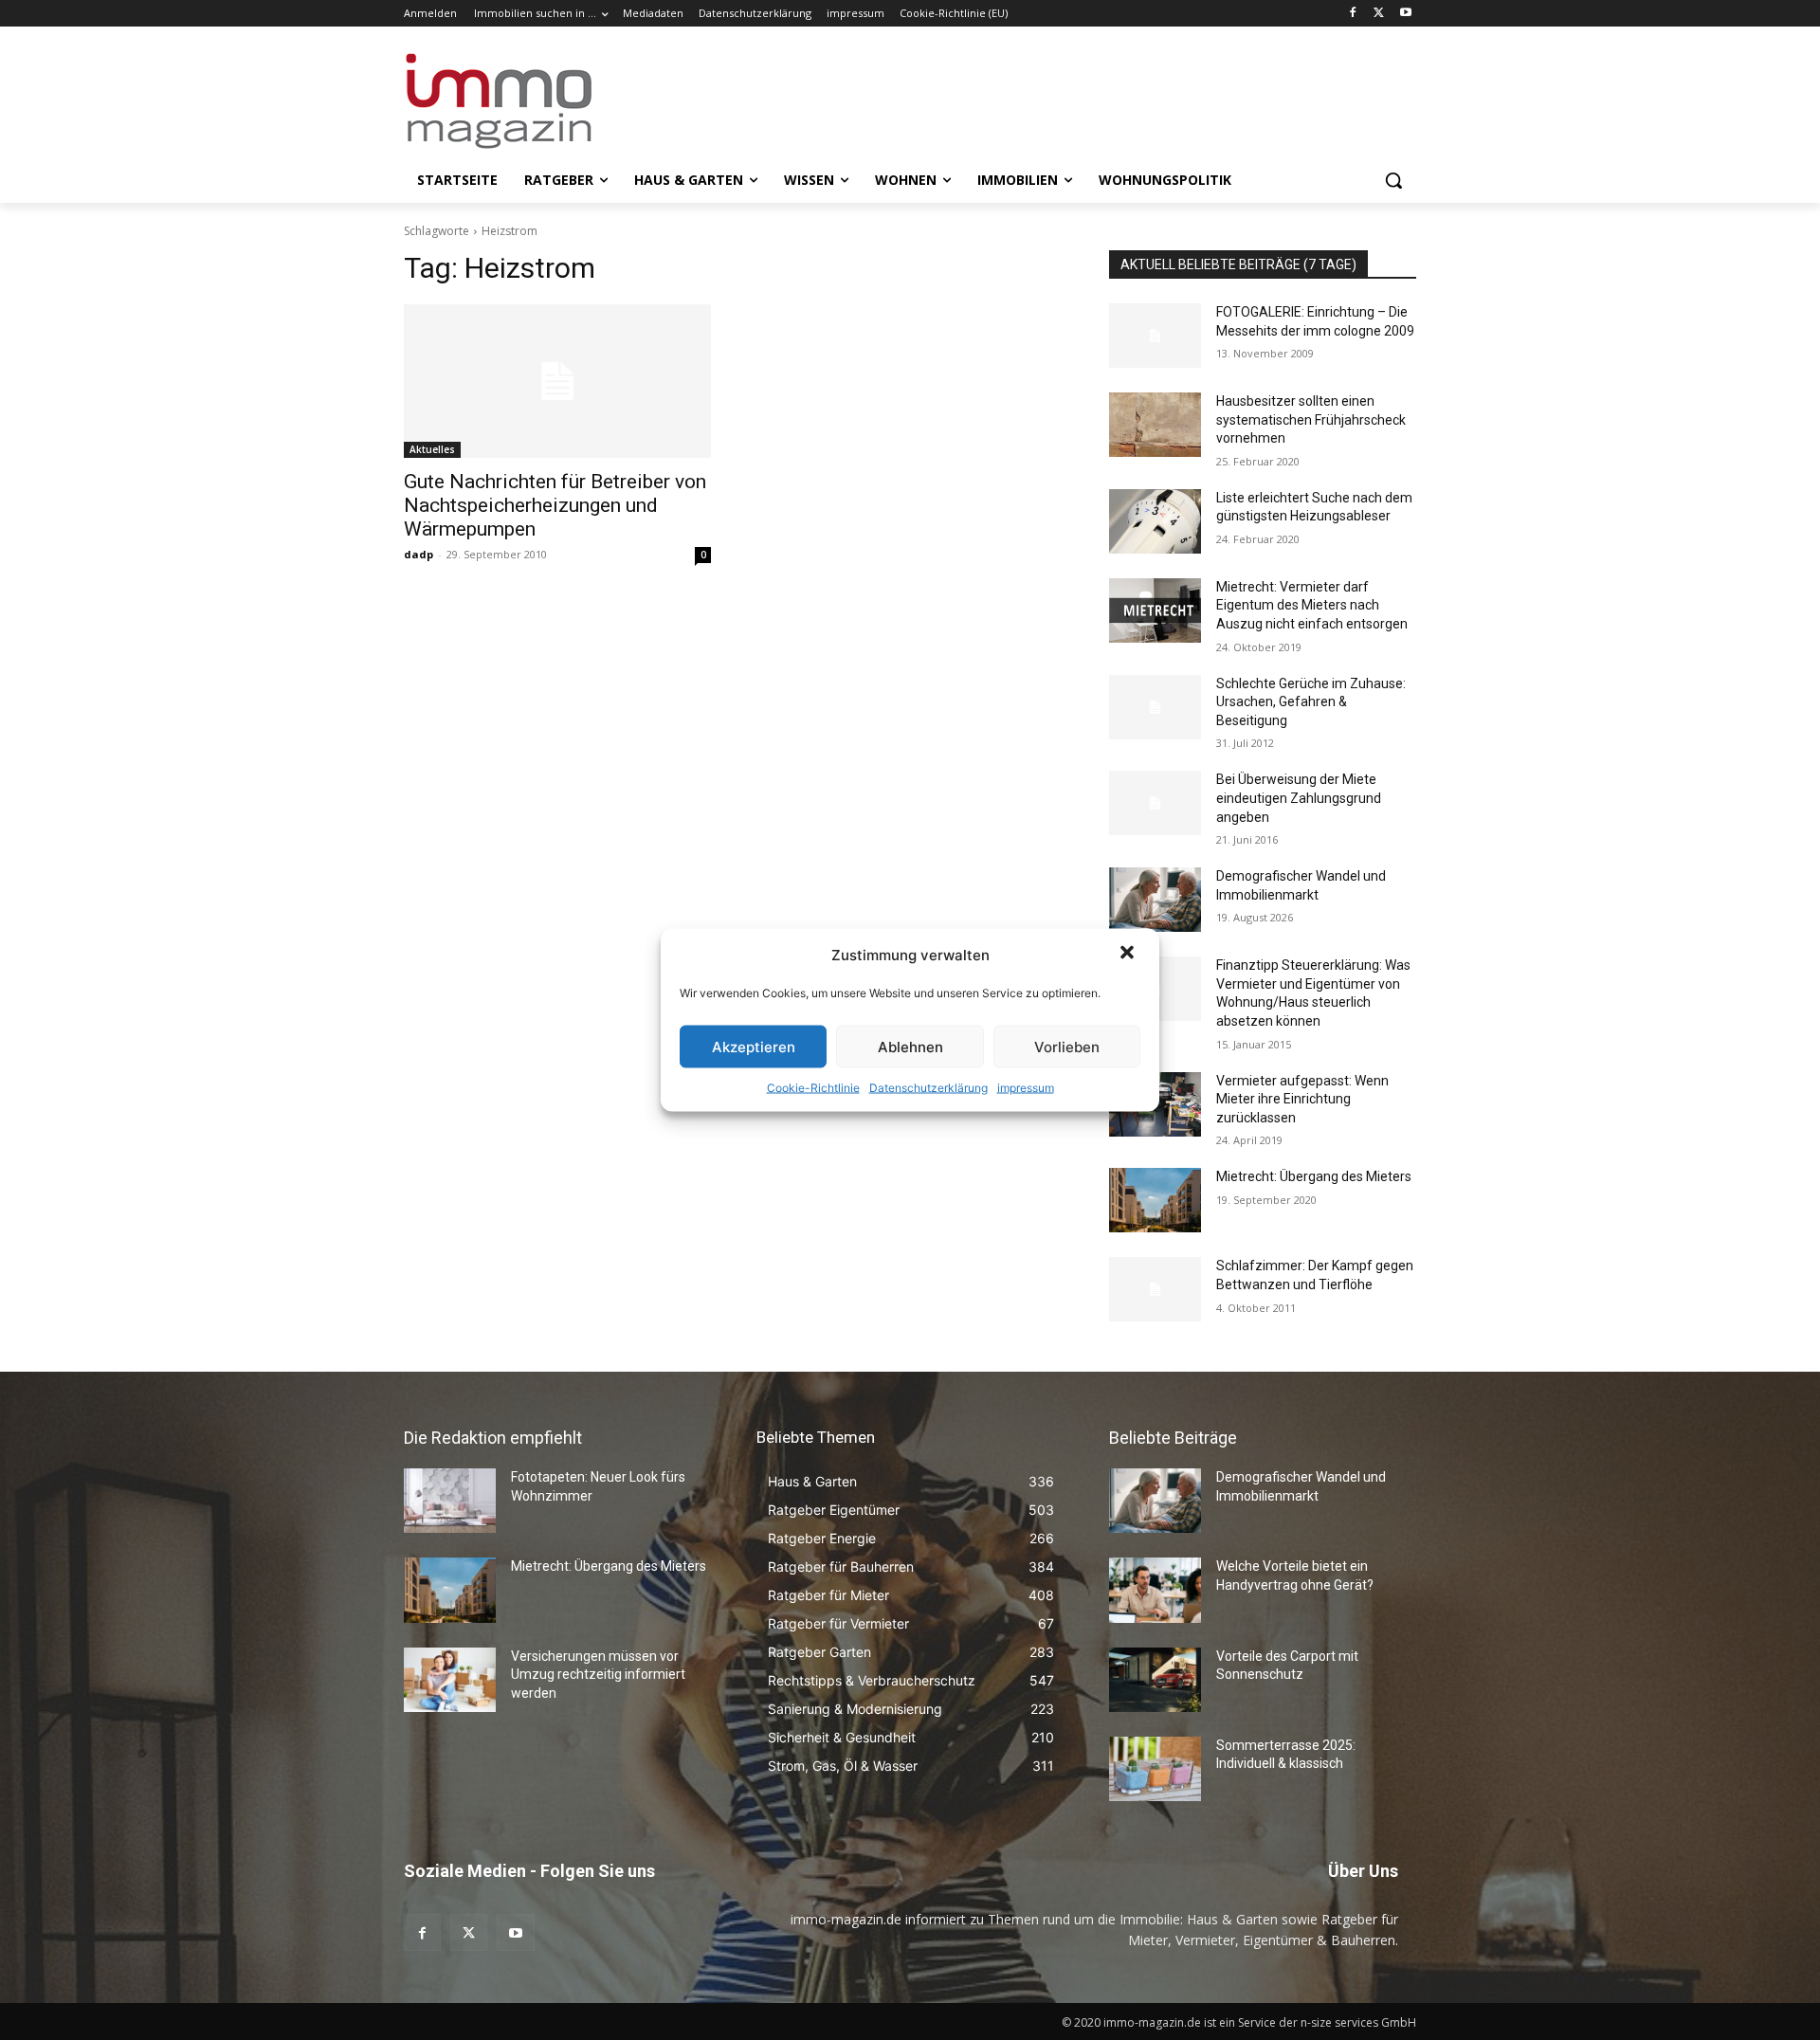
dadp (419, 554)
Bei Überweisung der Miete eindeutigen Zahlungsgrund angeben (1299, 798)
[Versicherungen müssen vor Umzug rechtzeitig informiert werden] (450, 1680)
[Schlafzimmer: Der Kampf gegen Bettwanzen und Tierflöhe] (1155, 1289)
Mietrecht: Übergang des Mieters (1314, 1176)
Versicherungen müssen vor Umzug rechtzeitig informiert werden (598, 1675)
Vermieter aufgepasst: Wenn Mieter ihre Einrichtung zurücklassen (1302, 1099)
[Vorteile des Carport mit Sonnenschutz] (1155, 1680)
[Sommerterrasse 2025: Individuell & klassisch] (1155, 1769)
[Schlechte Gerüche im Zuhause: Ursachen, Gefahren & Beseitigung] (1155, 707)
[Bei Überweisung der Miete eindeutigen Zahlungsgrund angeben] (1155, 803)
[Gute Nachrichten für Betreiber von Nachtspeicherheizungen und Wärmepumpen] (557, 381)
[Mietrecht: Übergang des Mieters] (1155, 1200)
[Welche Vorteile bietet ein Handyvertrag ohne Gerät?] (1155, 1590)
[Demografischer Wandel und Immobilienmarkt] (1155, 900)
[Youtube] (1405, 14)
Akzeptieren (754, 1046)
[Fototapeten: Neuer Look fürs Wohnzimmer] (450, 1501)
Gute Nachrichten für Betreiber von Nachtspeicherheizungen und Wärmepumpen (555, 505)
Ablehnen (910, 1046)
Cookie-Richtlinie (813, 1088)
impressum (1026, 1088)
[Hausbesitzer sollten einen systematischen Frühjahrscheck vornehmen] (1155, 425)
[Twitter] (1379, 14)
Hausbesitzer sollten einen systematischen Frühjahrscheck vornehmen (1311, 419)
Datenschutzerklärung (928, 1088)
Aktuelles (432, 449)
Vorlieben (1067, 1046)
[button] (1129, 955)
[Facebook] (1353, 14)
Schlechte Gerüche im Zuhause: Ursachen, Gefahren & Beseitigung (1311, 702)
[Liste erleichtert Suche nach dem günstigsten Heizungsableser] (1155, 521)
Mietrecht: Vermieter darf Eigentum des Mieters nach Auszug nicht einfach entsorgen (1312, 605)
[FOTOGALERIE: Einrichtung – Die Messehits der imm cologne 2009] (1155, 336)
